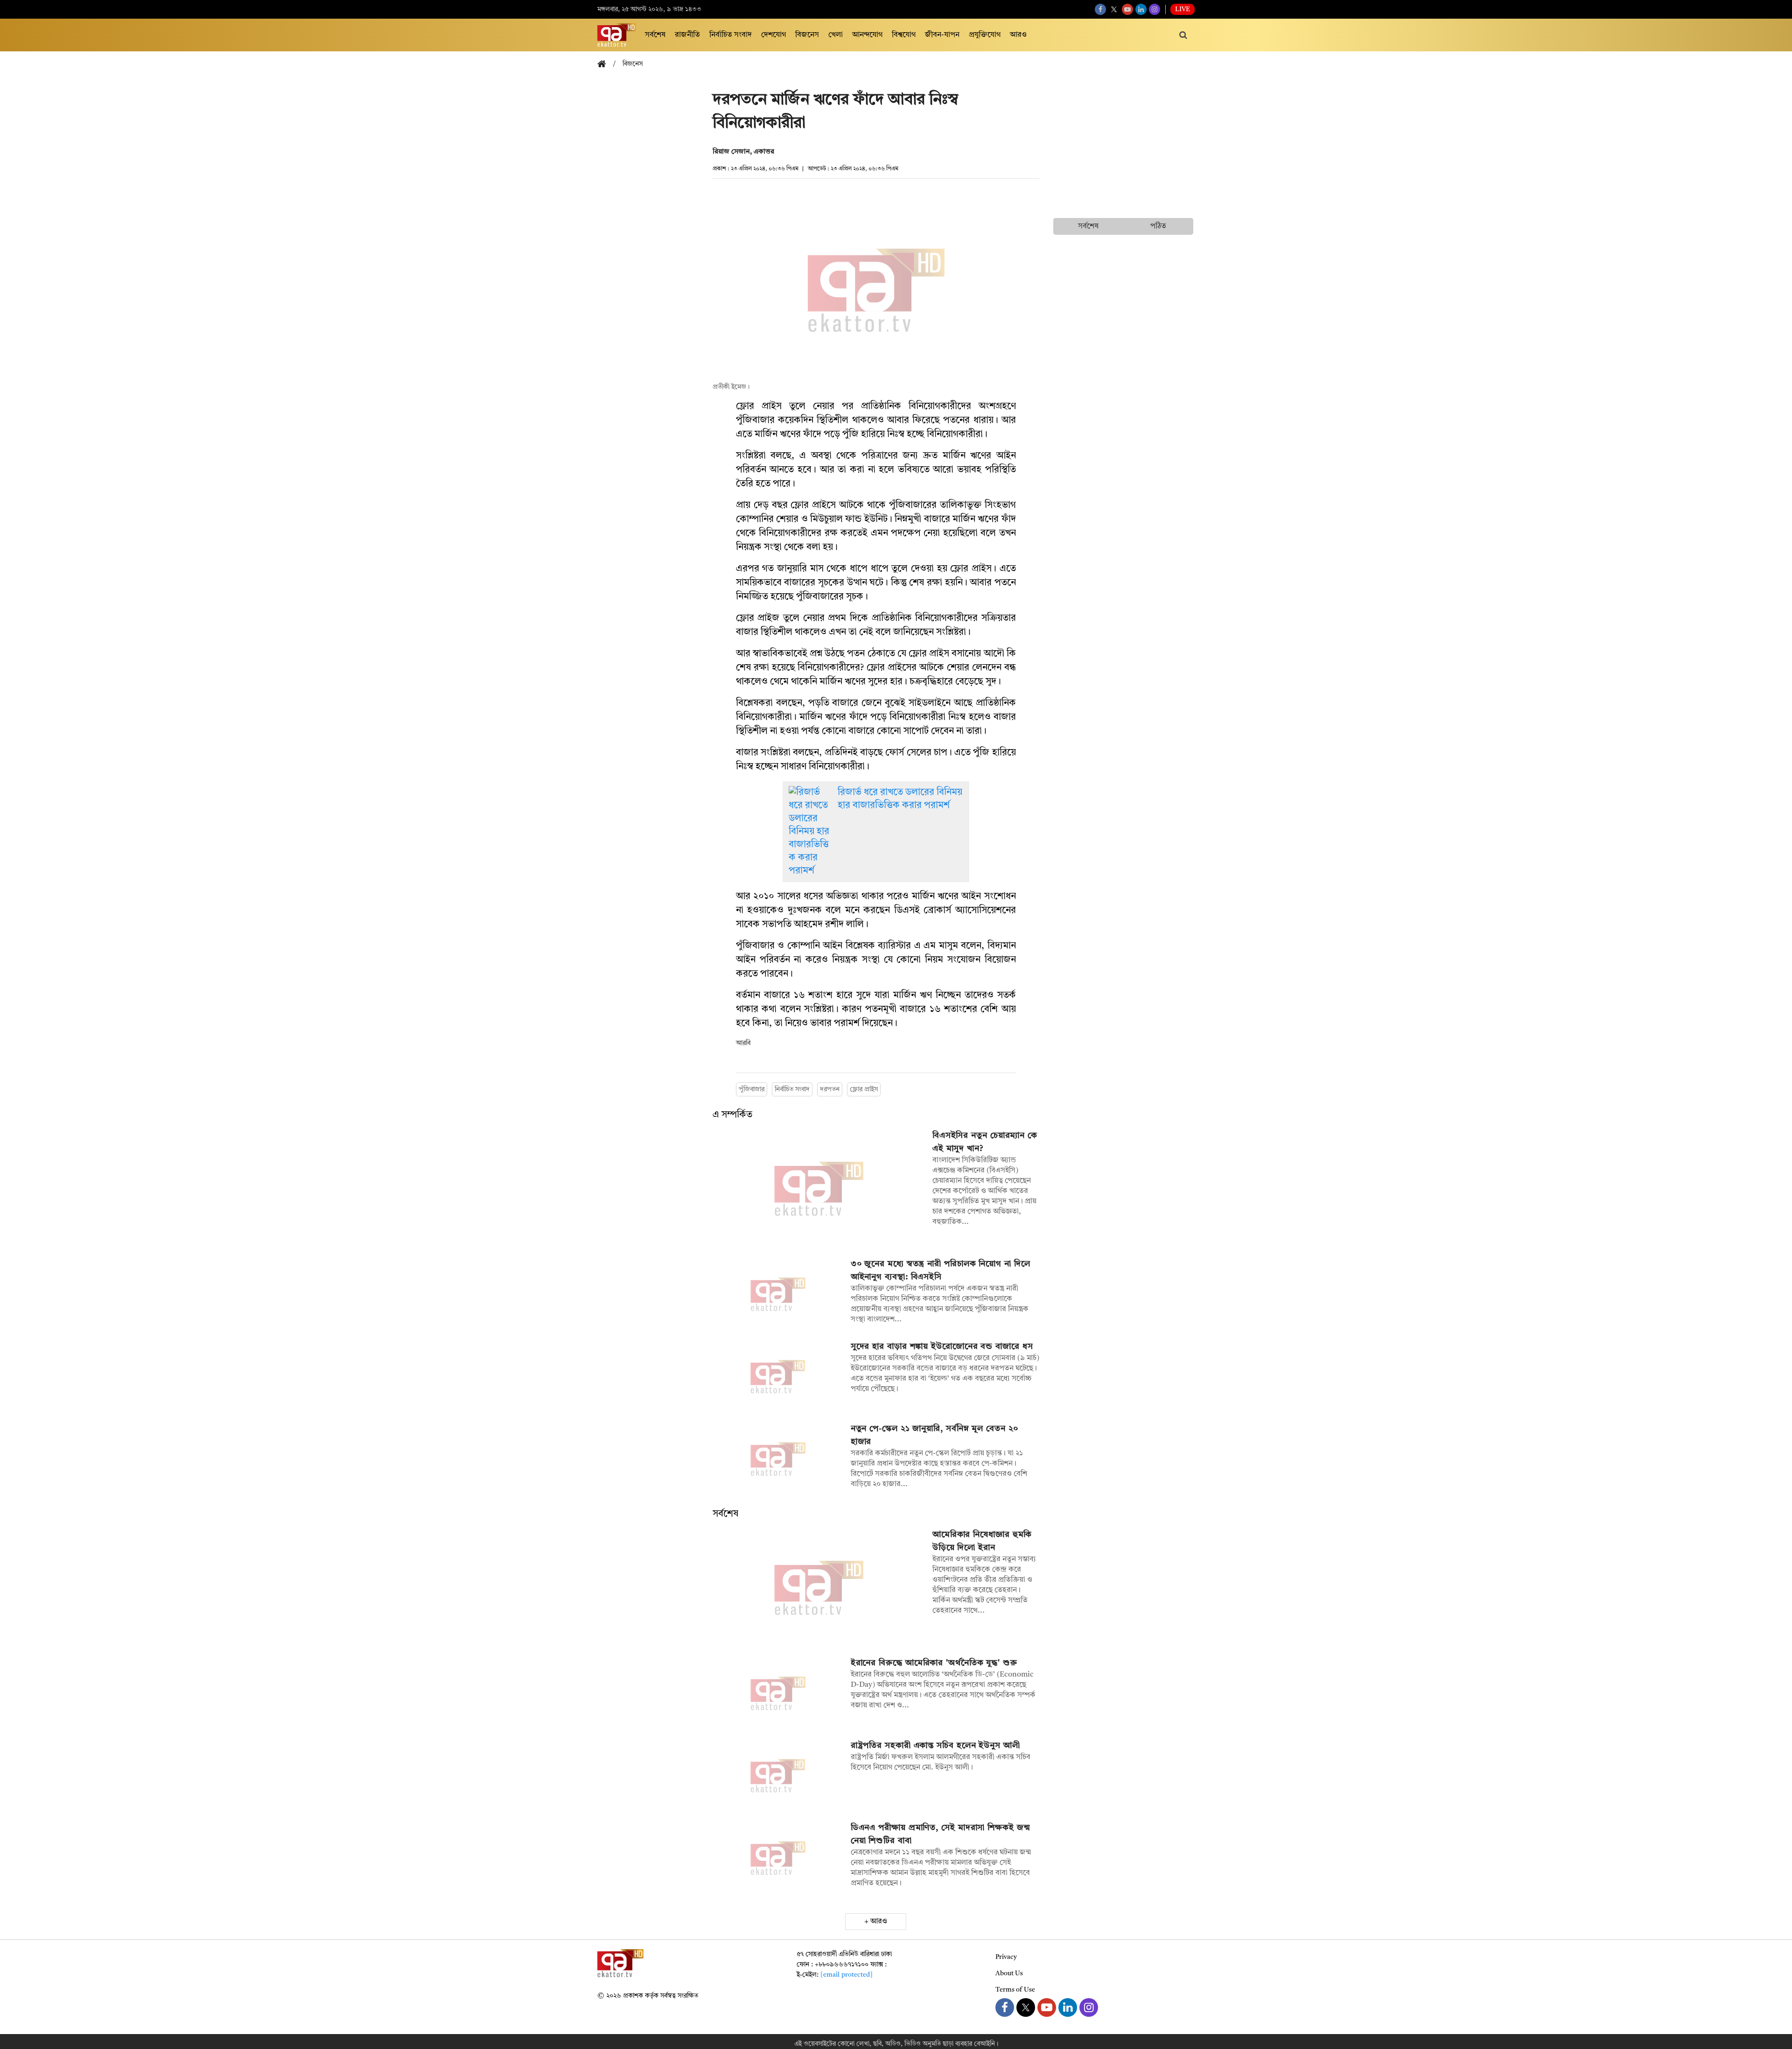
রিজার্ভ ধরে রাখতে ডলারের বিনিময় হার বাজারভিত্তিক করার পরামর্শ (900, 799)
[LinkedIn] (1141, 9)
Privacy (1006, 1957)
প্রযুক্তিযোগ (985, 35)
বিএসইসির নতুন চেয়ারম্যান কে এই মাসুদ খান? (985, 1142)
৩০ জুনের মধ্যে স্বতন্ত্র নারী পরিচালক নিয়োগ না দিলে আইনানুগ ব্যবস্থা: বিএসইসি (941, 1270)
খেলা (836, 35)
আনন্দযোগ (867, 35)
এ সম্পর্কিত (732, 1115)
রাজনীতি (687, 35)
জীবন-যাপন (942, 35)
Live (1183, 9)
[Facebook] (1100, 9)
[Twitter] (1114, 9)
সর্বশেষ (655, 35)
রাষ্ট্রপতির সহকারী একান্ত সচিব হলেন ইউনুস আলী (935, 1746)
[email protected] (847, 1975)
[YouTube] (1127, 9)
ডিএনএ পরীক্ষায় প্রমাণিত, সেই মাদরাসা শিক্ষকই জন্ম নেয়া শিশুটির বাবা (941, 1834)
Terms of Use (1015, 1990)
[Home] (605, 65)
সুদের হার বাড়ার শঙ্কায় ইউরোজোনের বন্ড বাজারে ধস (942, 1347)
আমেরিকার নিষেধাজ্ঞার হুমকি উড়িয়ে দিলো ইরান (982, 1541)
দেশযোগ (773, 35)
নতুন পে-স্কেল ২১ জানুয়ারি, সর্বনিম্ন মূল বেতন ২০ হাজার (934, 1435)
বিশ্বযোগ (904, 35)
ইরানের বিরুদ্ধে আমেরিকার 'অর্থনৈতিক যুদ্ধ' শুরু (934, 1663)
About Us (1009, 1973)
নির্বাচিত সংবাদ (731, 35)
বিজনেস (807, 35)
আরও (1018, 35)
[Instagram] (1155, 9)
